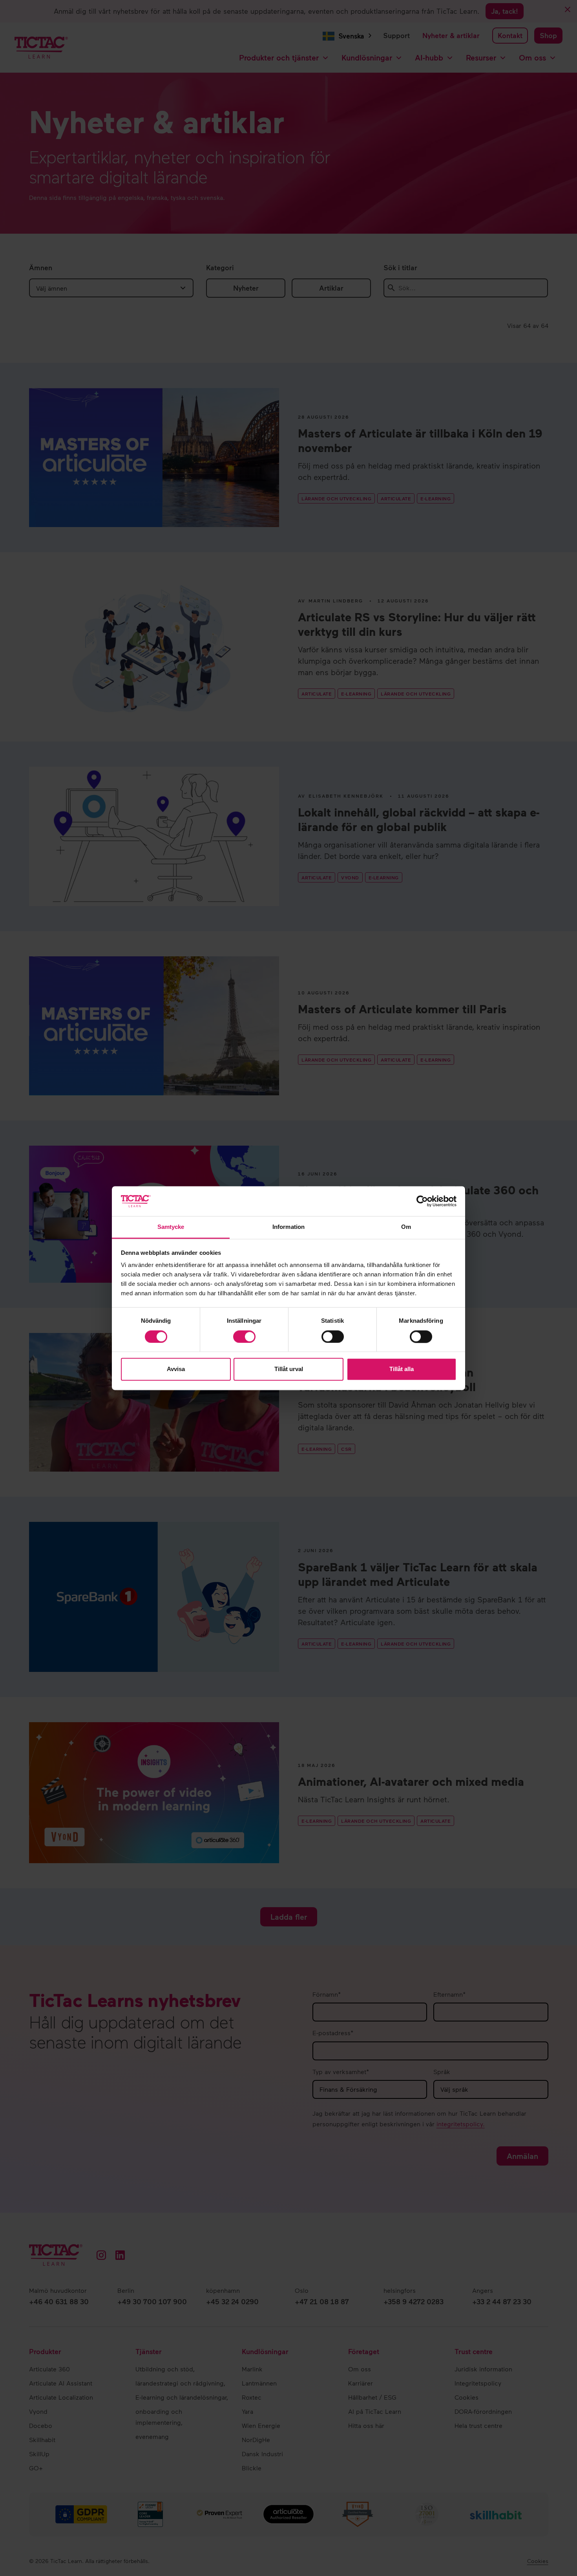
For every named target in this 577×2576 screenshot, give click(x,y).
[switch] (244, 1337)
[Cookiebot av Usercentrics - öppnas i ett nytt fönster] (422, 1201)
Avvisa (176, 1369)
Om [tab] (406, 1227)
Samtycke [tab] (171, 1227)
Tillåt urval (289, 1369)
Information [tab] (288, 1227)
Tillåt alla (402, 1369)
